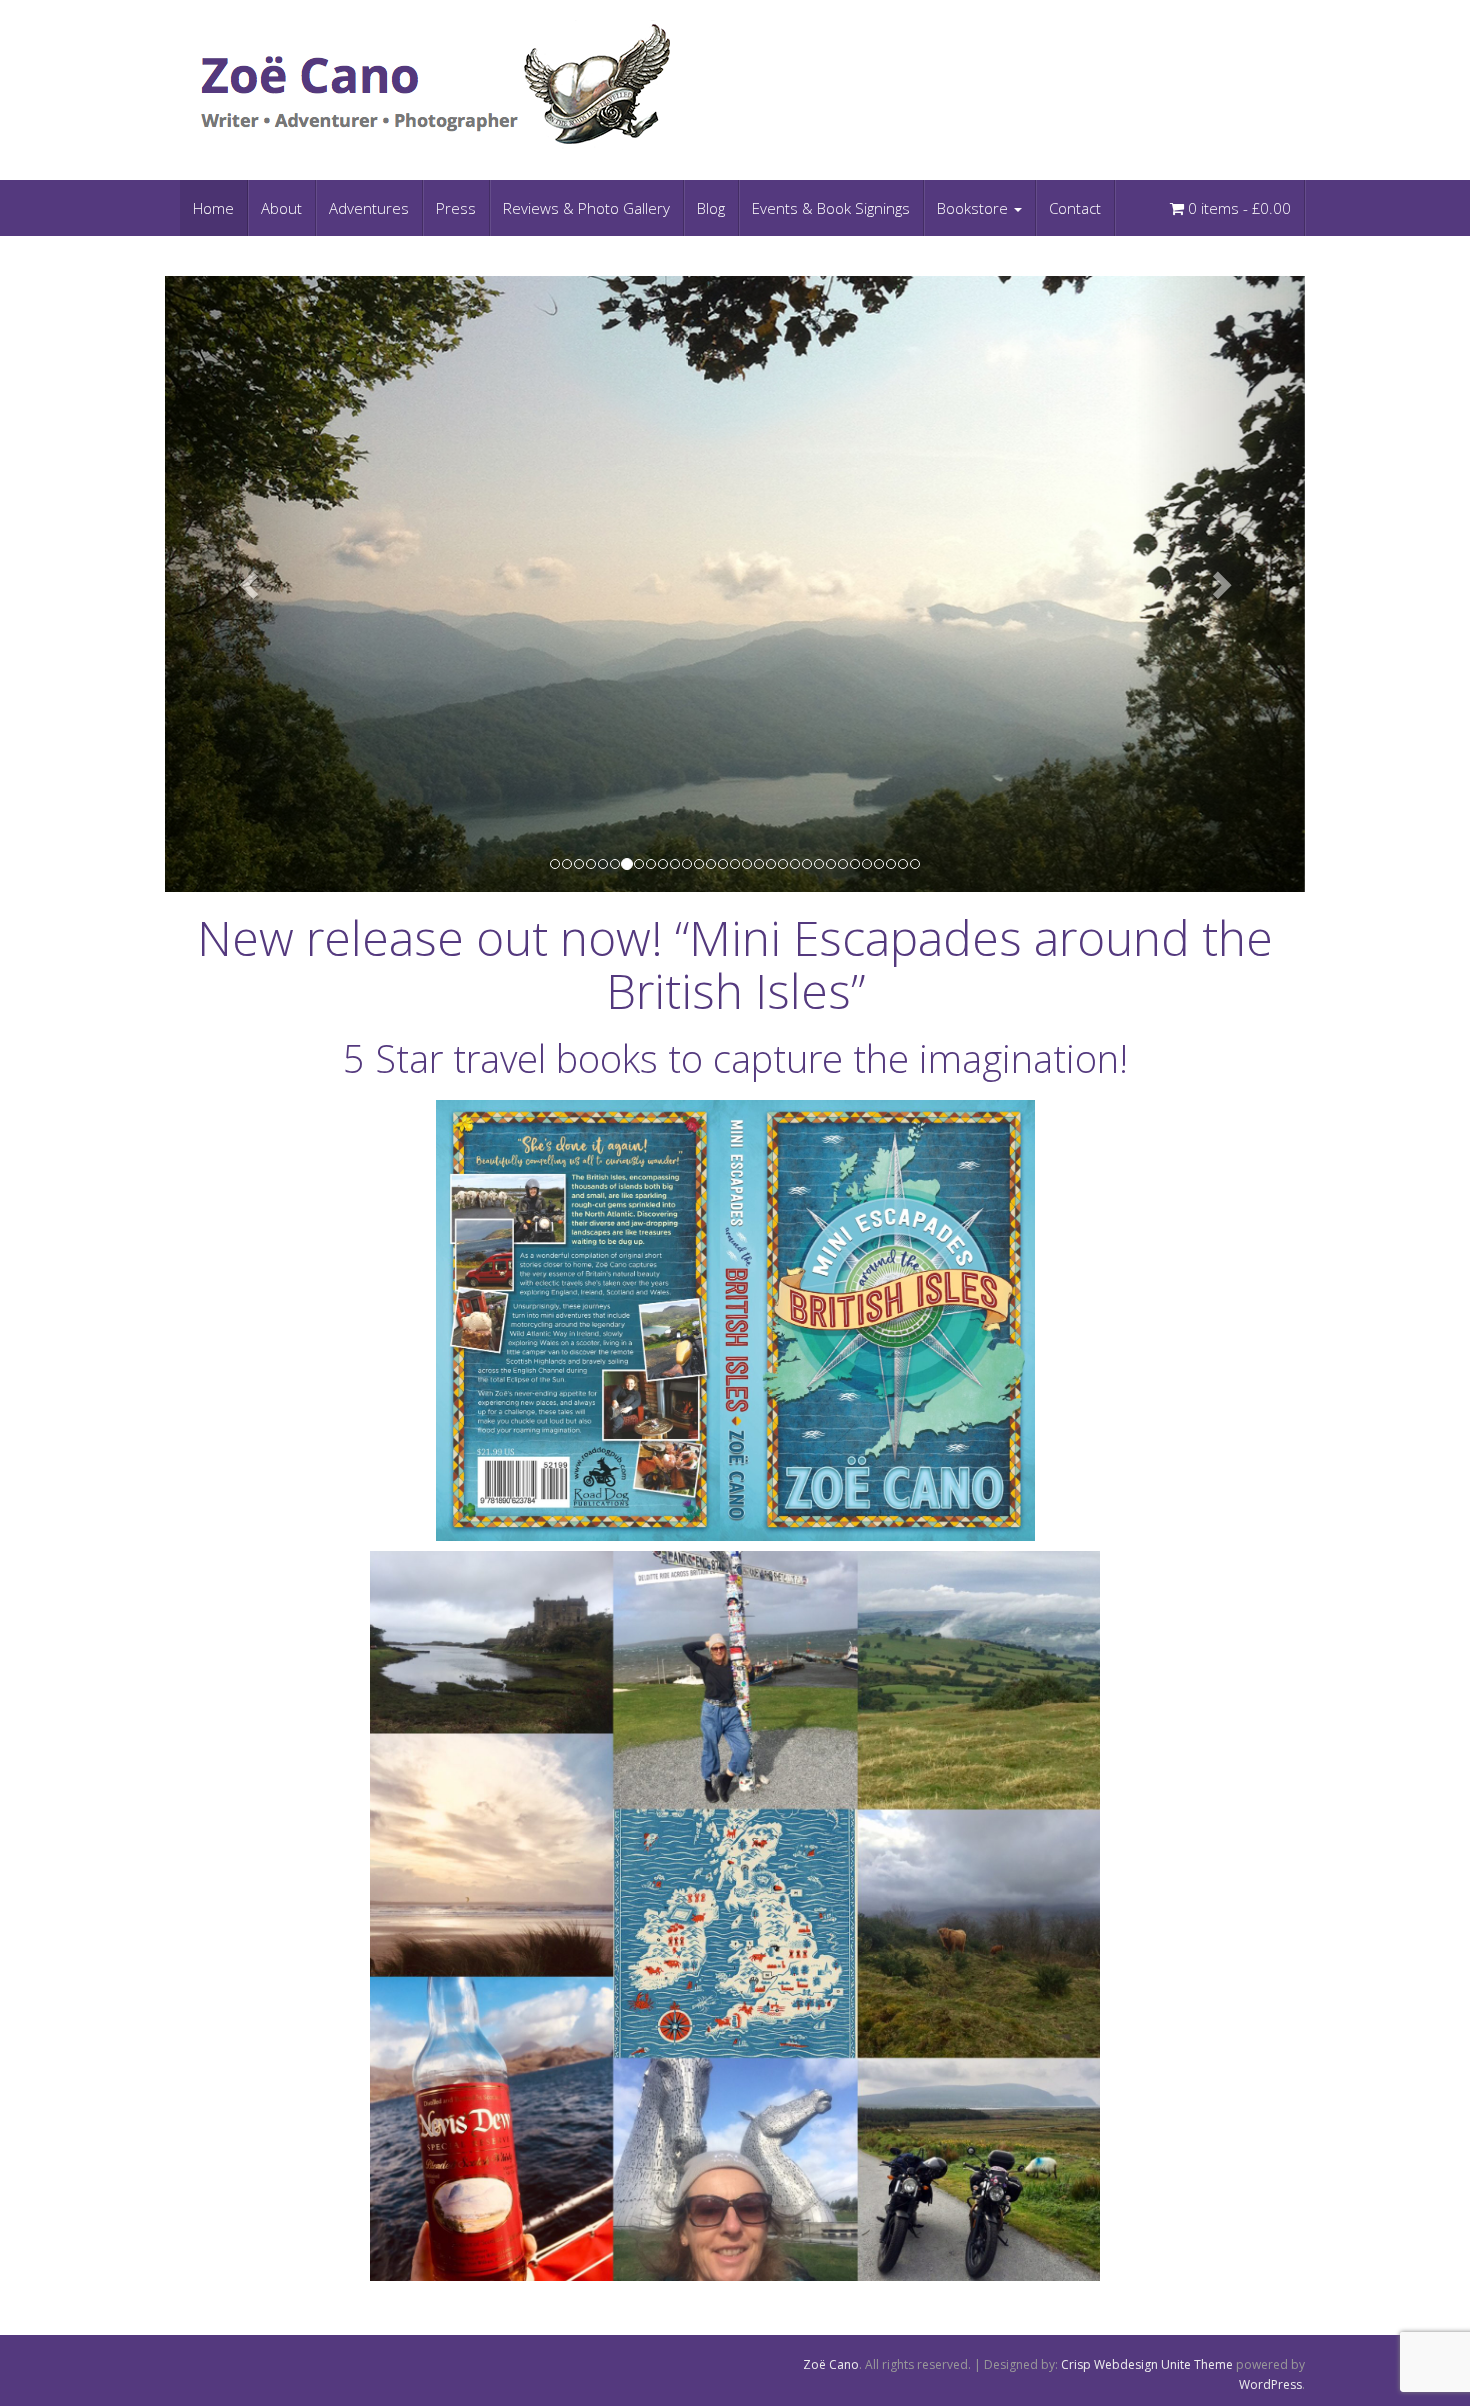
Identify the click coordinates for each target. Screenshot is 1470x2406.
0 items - (1237, 208)
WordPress (1270, 2384)
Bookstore (974, 208)
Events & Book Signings (831, 208)
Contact (1075, 208)
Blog (711, 208)
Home (213, 208)
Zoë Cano (831, 2364)
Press (456, 208)
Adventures (369, 208)
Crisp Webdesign (1109, 2364)
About (281, 208)
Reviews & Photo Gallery (586, 208)
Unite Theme (1197, 2364)
